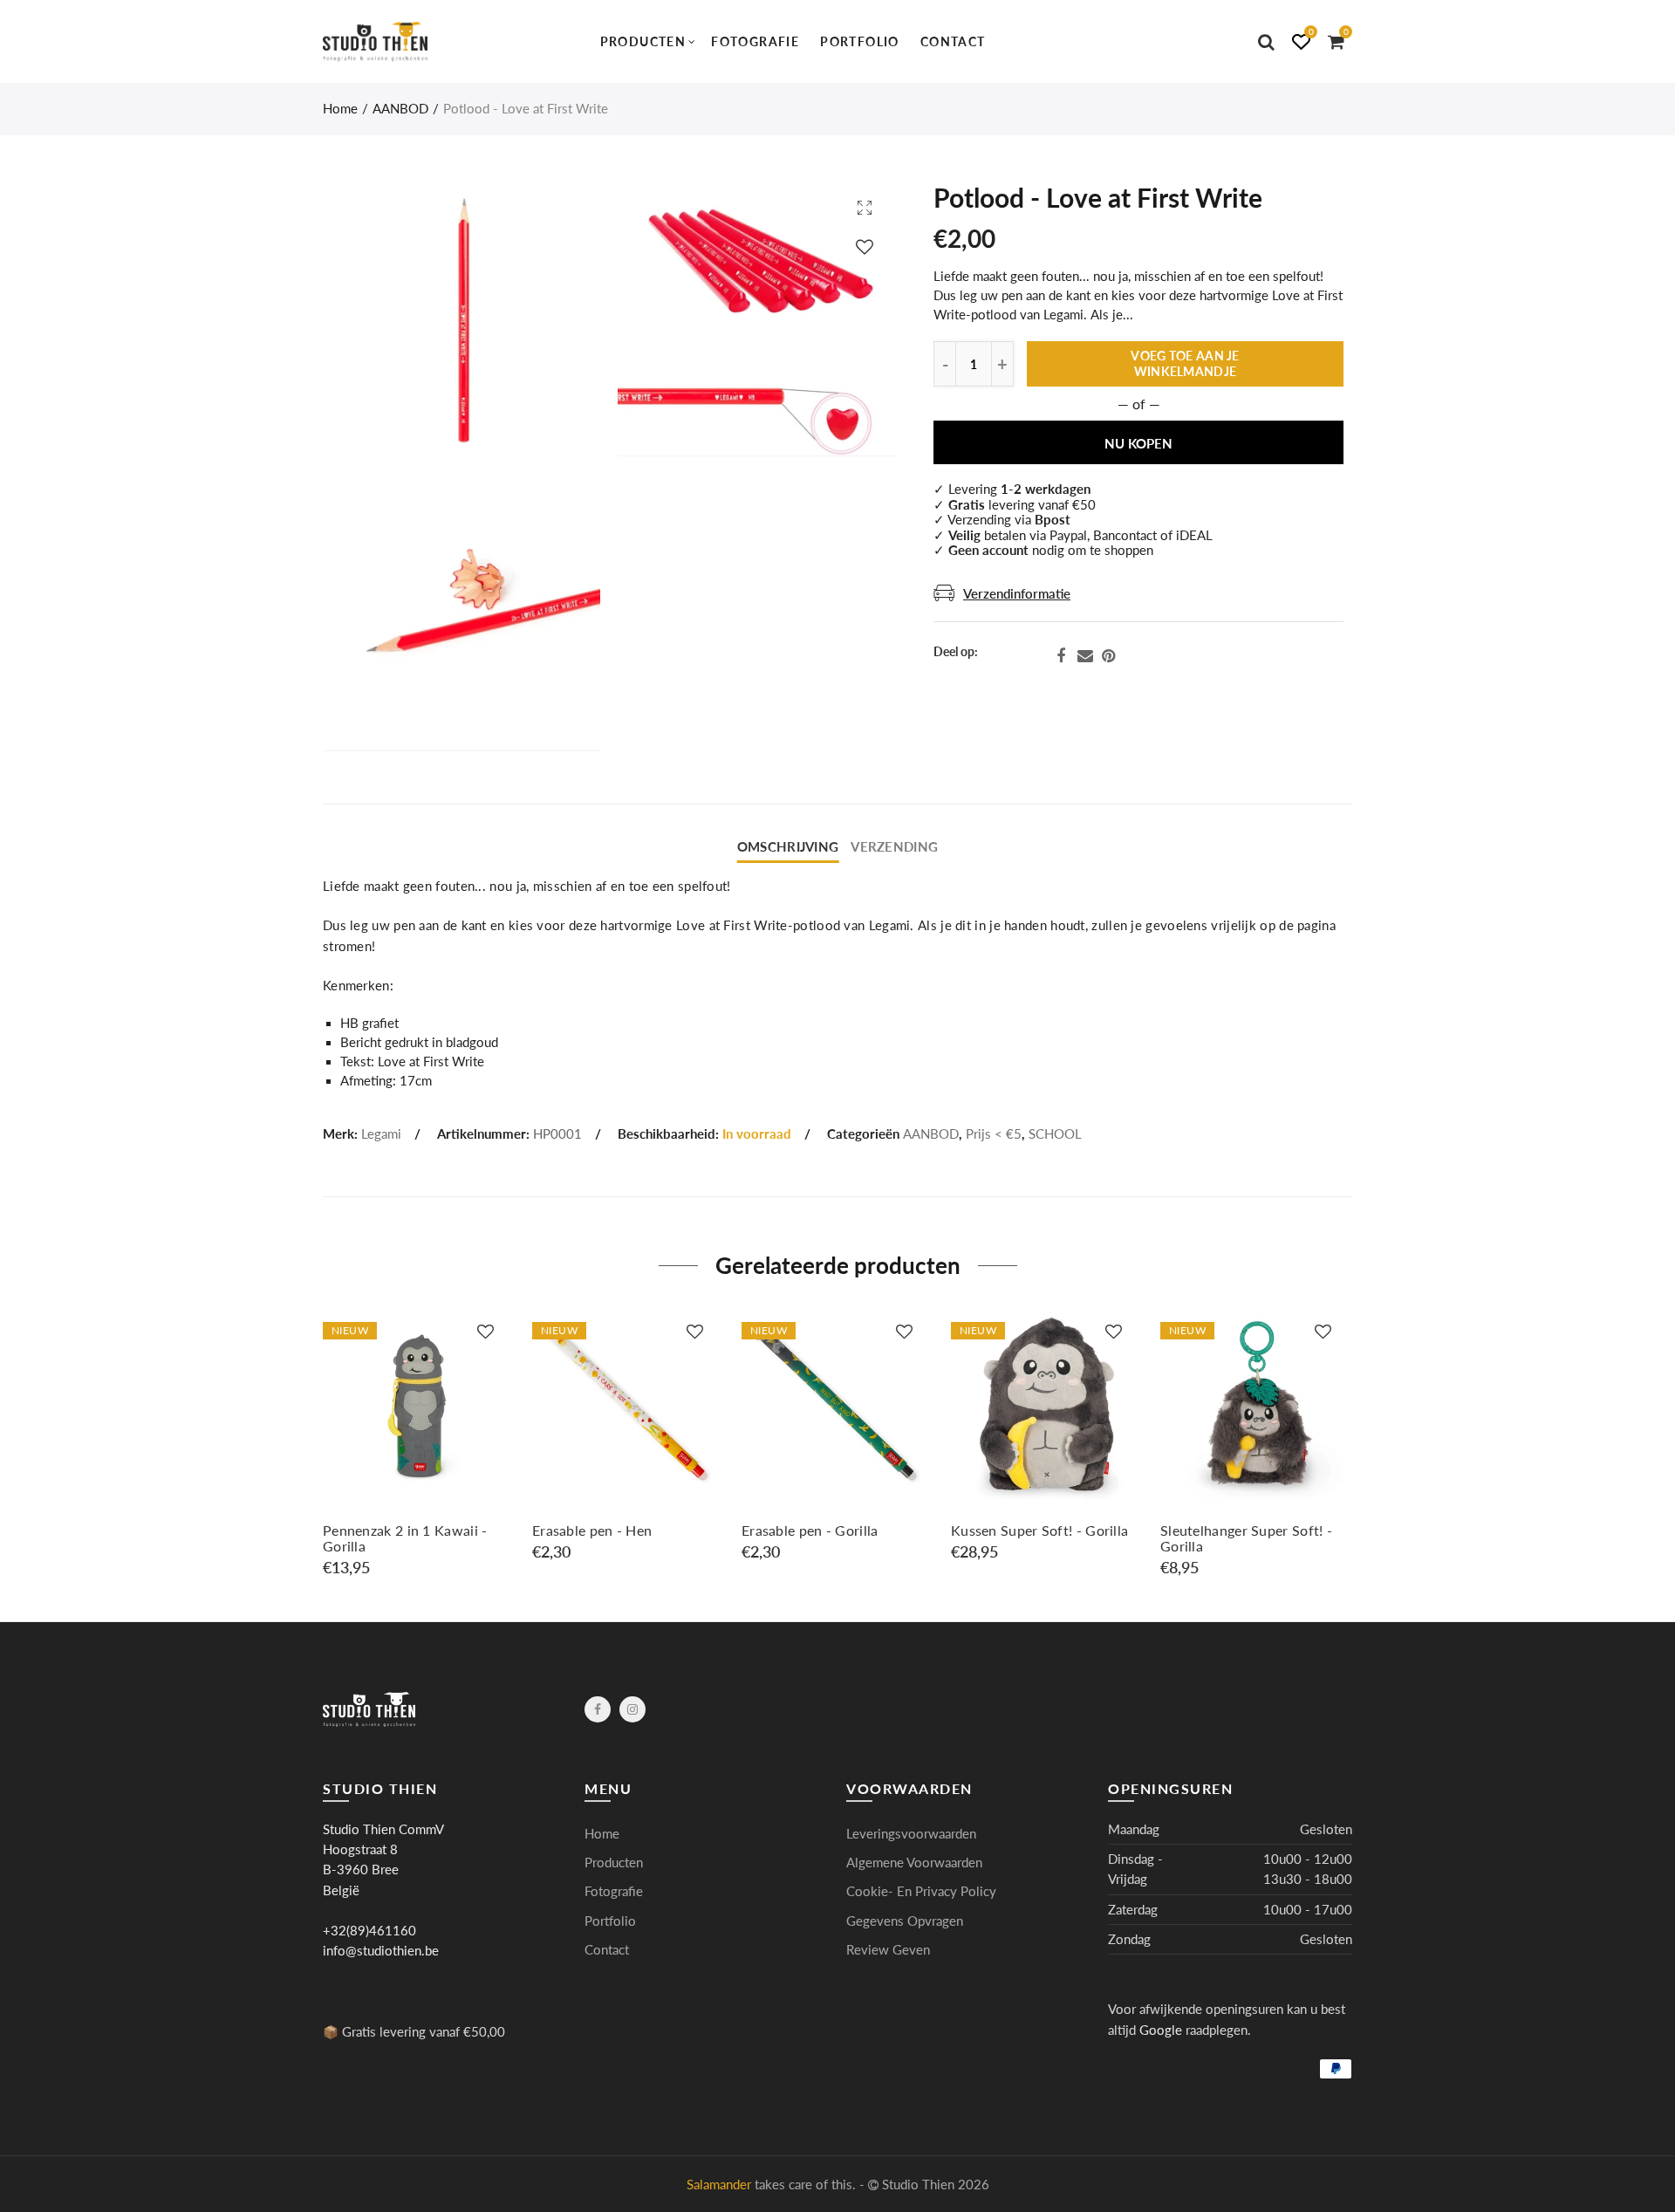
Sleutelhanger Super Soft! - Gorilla (1246, 1538)
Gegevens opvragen (905, 1921)
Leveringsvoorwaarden (911, 1834)
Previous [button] (326, 1443)
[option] (419, 1443)
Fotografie (755, 41)
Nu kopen (1138, 444)
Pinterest (1108, 656)
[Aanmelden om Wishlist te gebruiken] (865, 247)
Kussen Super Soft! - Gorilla (1039, 1531)
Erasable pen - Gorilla (810, 1531)
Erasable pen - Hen (592, 1531)
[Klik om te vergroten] (865, 207)
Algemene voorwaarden (914, 1863)
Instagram (632, 1709)
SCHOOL (1055, 1134)
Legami (381, 1134)
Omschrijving (788, 847)
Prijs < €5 (994, 1134)
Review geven (888, 1950)
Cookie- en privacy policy (921, 1891)
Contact (953, 41)
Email (1085, 656)
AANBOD (400, 109)
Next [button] (1349, 1443)
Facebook (1061, 656)
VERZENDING (894, 847)
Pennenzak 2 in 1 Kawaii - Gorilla (405, 1538)
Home (340, 109)
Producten (643, 41)
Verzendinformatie (1017, 594)
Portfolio (860, 41)
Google (1161, 2030)
